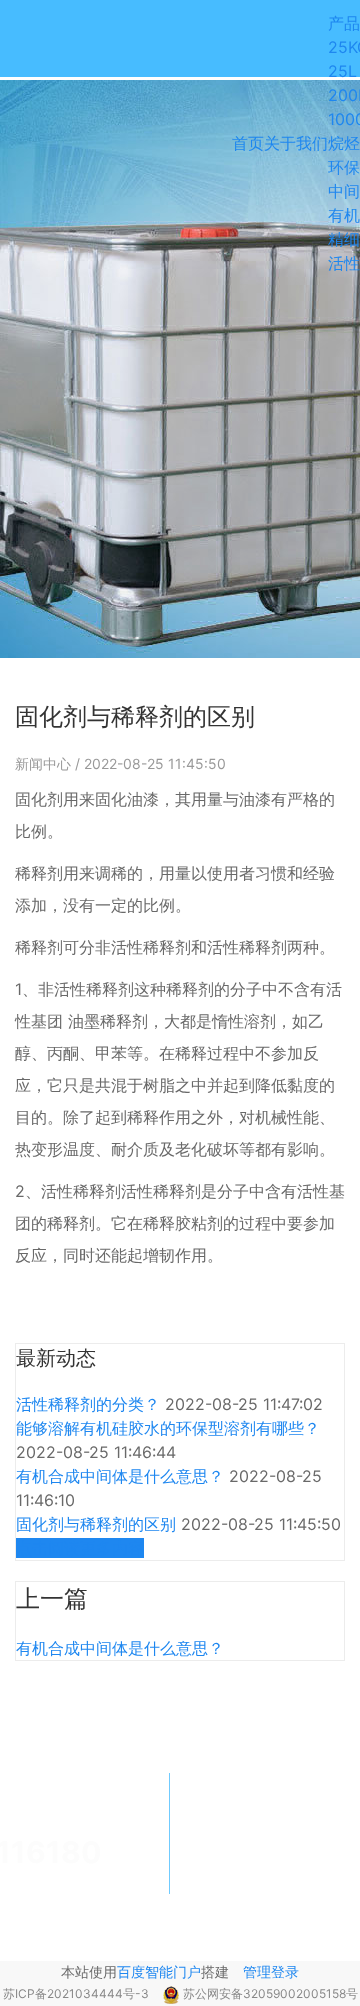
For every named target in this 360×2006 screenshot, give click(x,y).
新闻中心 (45, 763)
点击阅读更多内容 (80, 1548)
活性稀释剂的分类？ (90, 1404)
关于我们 (296, 143)
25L (342, 71)
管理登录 (271, 1971)
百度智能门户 (159, 1971)
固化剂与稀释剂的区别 (98, 1524)
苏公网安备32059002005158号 (270, 1993)
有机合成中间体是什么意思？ (122, 1476)
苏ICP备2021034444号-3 (77, 1993)
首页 (248, 143)
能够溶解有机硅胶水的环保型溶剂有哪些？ (168, 1428)
